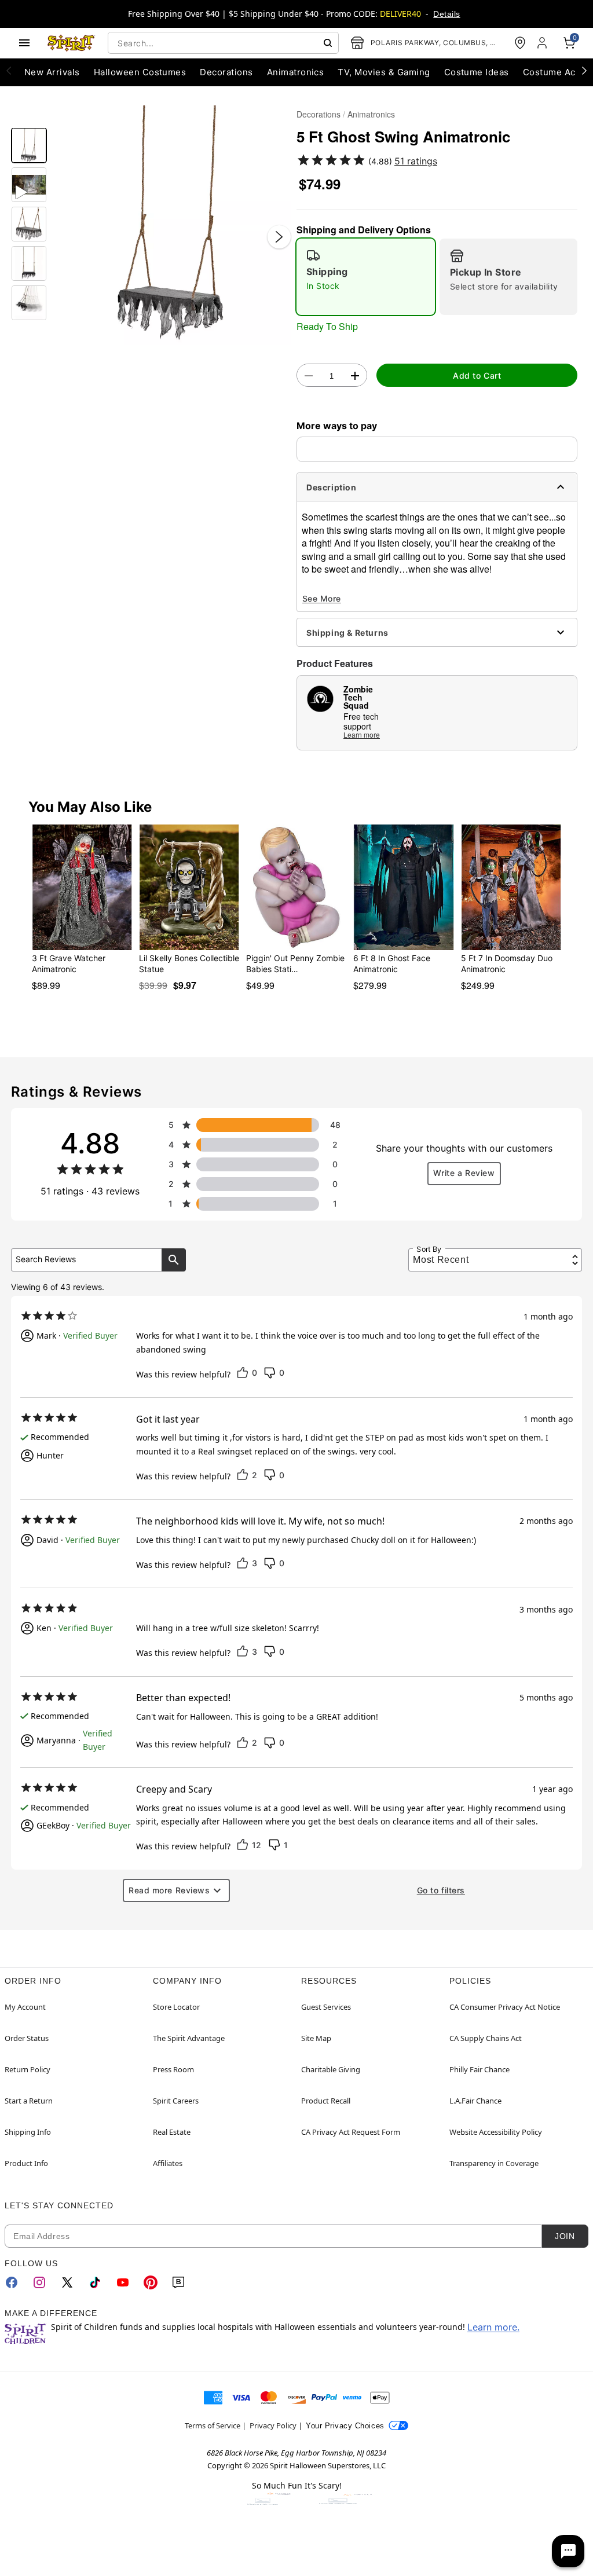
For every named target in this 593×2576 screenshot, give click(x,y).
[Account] (543, 43)
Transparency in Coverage (494, 2163)
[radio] (366, 277)
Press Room (173, 2069)
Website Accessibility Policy (496, 2132)
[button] (172, 225)
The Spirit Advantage (189, 2038)
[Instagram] (39, 2282)
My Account (25, 2007)
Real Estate (172, 2132)
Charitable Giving (331, 2069)
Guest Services (326, 2007)
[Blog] (178, 2282)
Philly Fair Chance (479, 2069)
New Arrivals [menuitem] (52, 72)
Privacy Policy (273, 2425)
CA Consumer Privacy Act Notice (505, 2007)
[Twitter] (67, 2282)
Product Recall (326, 2101)
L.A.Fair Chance (475, 2101)
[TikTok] (95, 2282)
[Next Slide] (279, 237)
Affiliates (168, 2163)
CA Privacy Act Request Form (351, 2132)
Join (565, 2236)
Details (446, 14)
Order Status (27, 2038)
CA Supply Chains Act (486, 2038)
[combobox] (223, 43)
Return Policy (28, 2069)
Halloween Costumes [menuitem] (140, 72)
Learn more (362, 734)
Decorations (319, 114)
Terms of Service (213, 2425)
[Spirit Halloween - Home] (71, 43)
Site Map (316, 2038)
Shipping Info (28, 2132)
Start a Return (29, 2101)
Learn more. (493, 2327)
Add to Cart (477, 375)
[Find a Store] (520, 43)
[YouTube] (123, 2282)
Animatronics (371, 114)
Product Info (26, 2163)
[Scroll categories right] (584, 70)
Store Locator (176, 2007)
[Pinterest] (151, 2282)
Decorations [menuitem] (226, 72)
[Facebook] (12, 2282)
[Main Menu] (24, 43)
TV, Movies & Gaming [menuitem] (384, 72)
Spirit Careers (176, 2101)
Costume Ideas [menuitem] (477, 72)
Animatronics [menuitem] (296, 72)
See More (322, 598)
